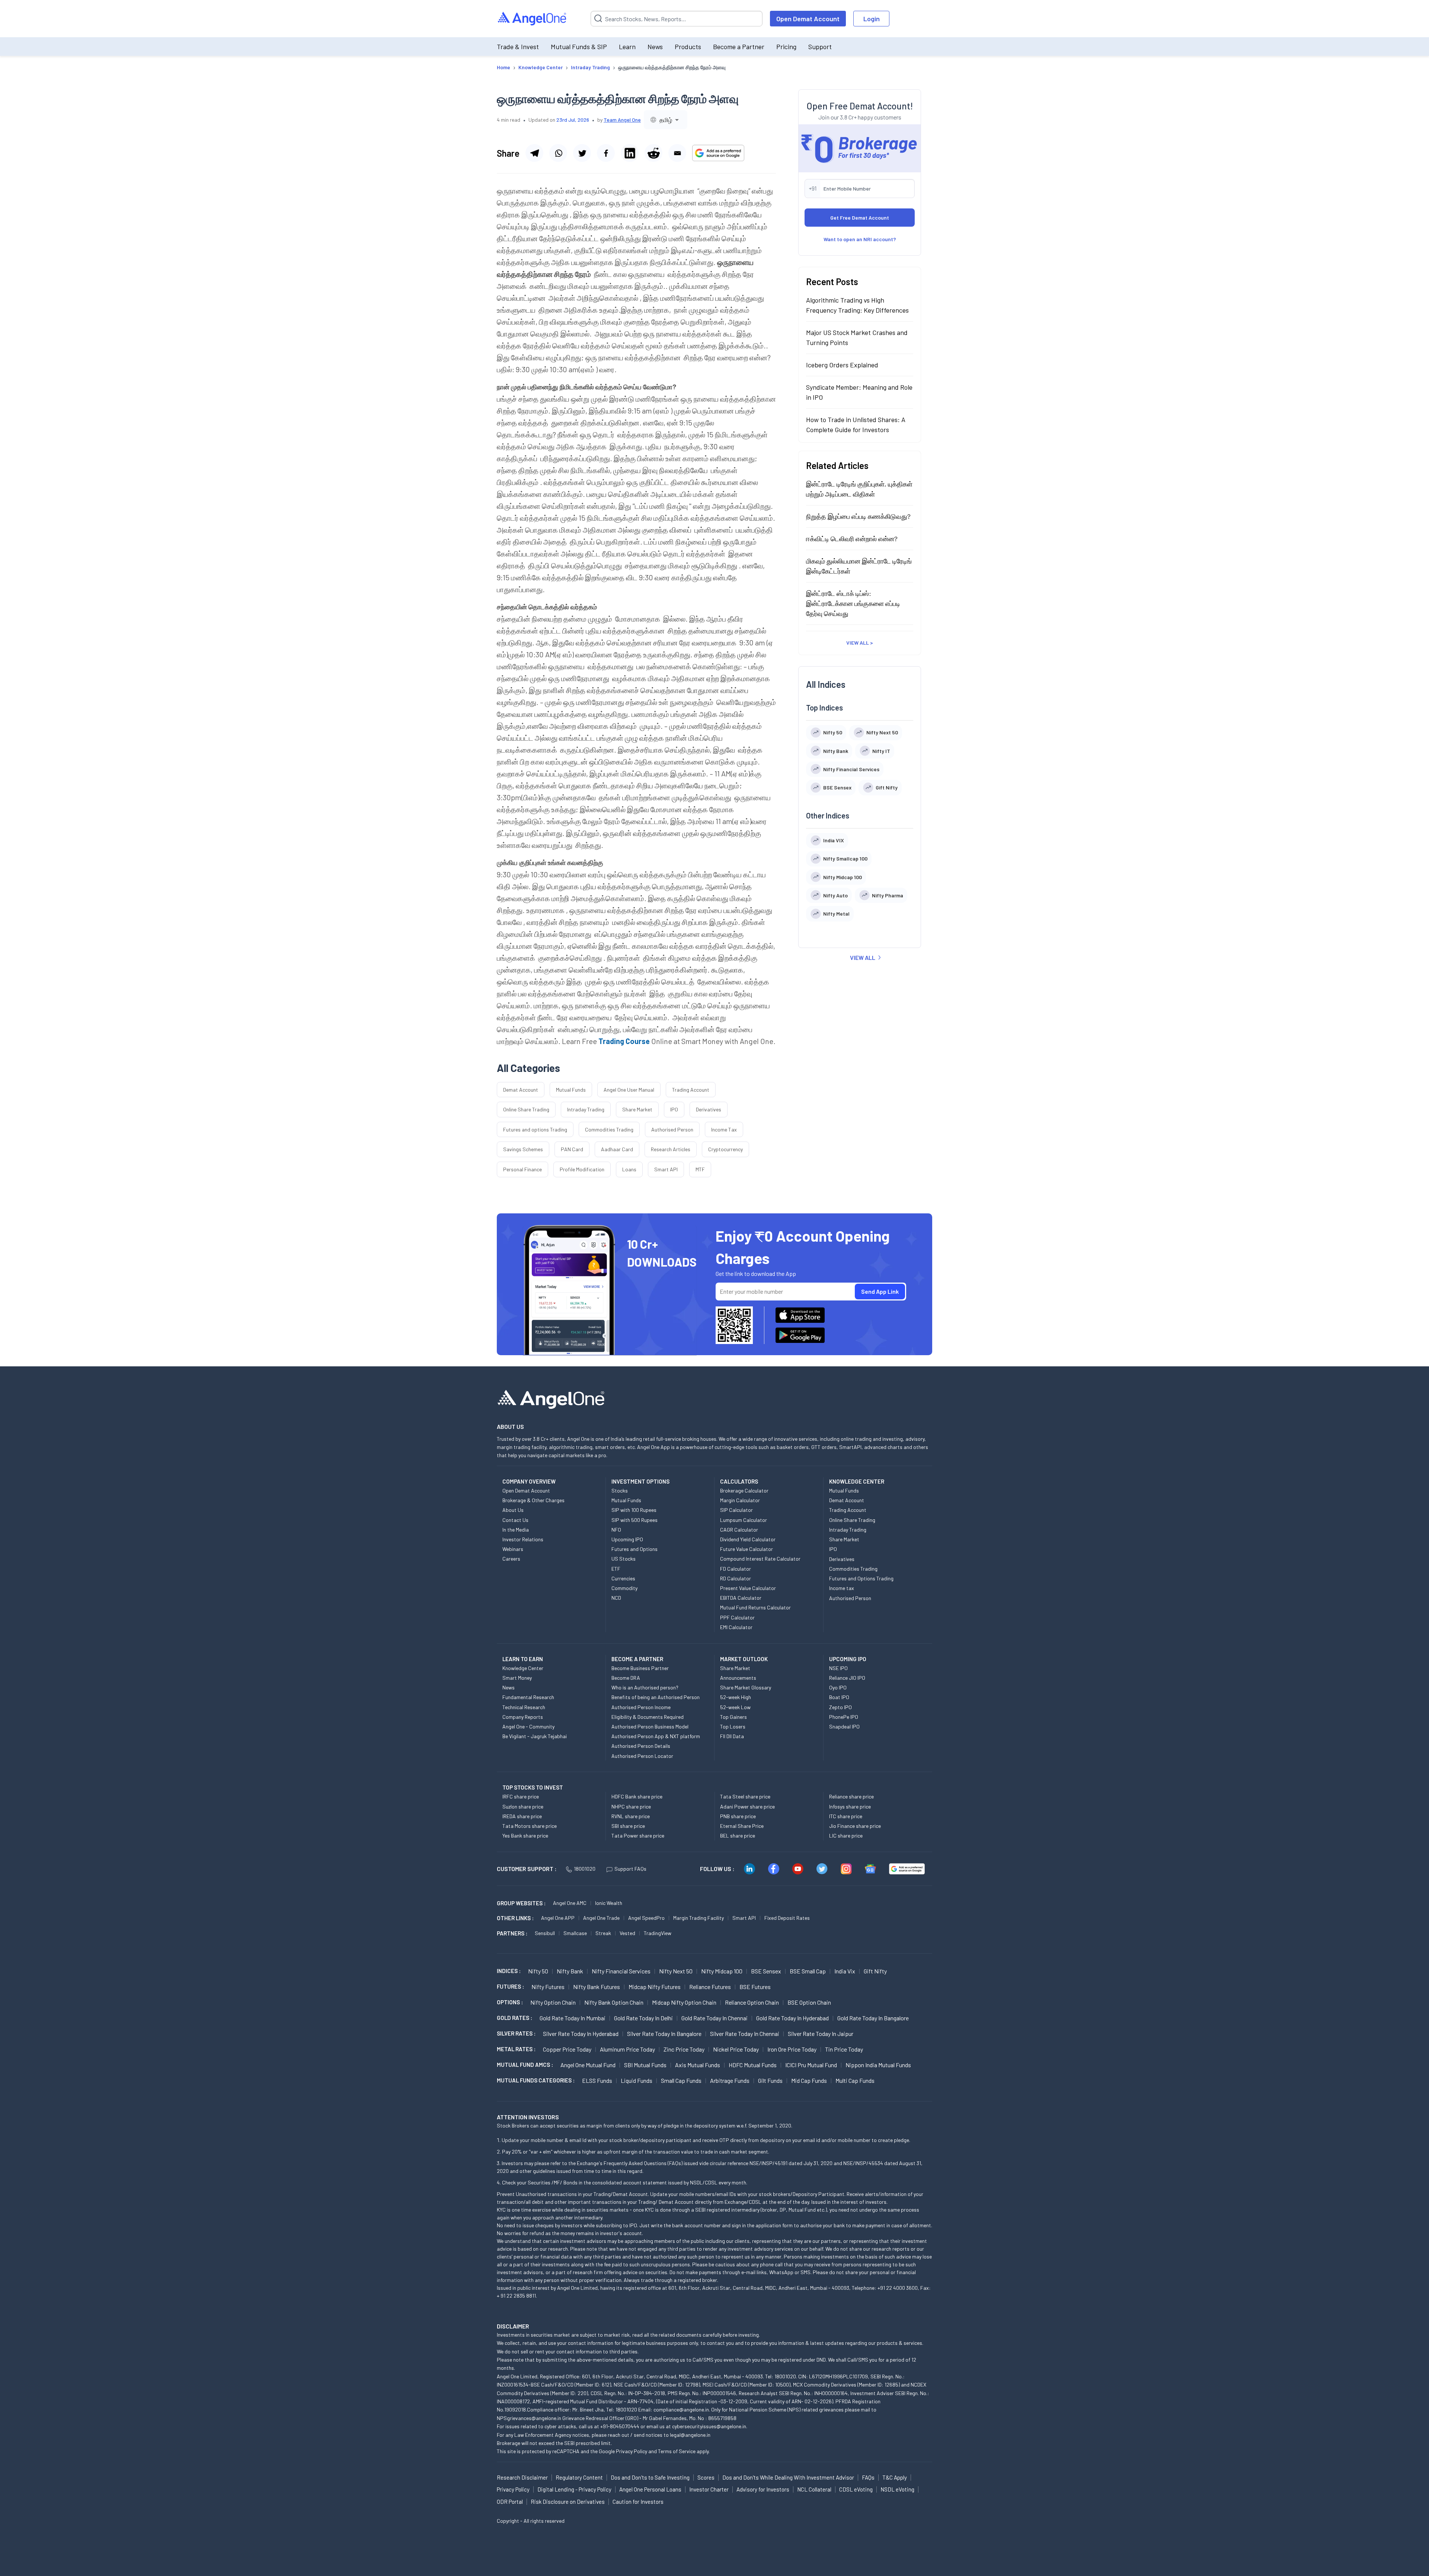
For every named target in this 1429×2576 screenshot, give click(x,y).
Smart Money (517, 1678)
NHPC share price (631, 1806)
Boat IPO (839, 1697)
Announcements (738, 1678)
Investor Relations (523, 1539)
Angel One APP (558, 1918)
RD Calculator (736, 1578)
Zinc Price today (684, 2049)
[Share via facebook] (606, 153)
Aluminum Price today (627, 2049)
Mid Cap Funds (809, 2080)
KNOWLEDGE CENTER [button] (857, 1481)
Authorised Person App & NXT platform (656, 1736)
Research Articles (671, 1149)
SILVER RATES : (516, 2033)
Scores (706, 2477)
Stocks (620, 1490)
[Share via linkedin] (630, 153)
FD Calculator (736, 1569)
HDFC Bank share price (637, 1796)
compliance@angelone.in (681, 2409)
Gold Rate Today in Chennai (714, 2018)
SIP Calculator (736, 1510)
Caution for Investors (638, 2502)
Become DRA (626, 1678)
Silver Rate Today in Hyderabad (581, 2034)
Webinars (513, 1549)
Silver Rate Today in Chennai (745, 2034)
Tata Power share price (638, 1836)
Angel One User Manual (629, 1090)
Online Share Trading (526, 1109)
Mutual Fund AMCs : (525, 2065)
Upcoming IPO (627, 1539)
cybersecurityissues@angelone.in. (710, 2426)
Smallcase (575, 1933)
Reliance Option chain (752, 2002)
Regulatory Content (579, 2477)
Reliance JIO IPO (847, 1678)
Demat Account (521, 1090)
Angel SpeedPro (646, 1918)
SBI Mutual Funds (645, 2065)
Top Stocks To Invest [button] (533, 1787)
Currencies (623, 1578)
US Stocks (624, 1559)
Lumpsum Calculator (744, 1520)
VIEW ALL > (860, 642)
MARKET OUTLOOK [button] (744, 1659)
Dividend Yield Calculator (748, 1539)
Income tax (842, 1588)
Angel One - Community (528, 1726)
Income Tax (724, 1129)
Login (872, 19)
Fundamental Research (528, 1697)
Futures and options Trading (535, 1129)
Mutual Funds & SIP (579, 47)
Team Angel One (622, 120)
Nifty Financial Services (621, 1971)
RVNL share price (631, 1816)
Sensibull (545, 1933)
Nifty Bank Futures (597, 1987)
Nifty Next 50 (676, 1971)
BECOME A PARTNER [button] (637, 1659)
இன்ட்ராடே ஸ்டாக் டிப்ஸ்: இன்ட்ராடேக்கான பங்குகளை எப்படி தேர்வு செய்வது (853, 603)
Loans (629, 1169)
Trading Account (691, 1090)
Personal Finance (522, 1169)
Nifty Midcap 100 (722, 1971)
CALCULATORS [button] (739, 1481)
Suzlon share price (523, 1806)
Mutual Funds (571, 1090)
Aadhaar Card (617, 1149)
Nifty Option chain (553, 2002)
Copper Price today (567, 2049)
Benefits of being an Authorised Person (656, 1697)
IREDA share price (522, 1816)
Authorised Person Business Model (650, 1726)
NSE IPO (838, 1668)
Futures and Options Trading (861, 1578)
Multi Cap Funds (855, 2080)
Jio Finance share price (855, 1826)
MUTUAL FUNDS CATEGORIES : (536, 2080)
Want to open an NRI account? (860, 239)
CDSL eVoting (856, 2489)
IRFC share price (521, 1796)
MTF (700, 1169)
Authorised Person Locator (642, 1756)
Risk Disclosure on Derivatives (568, 2502)
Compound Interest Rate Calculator (760, 1559)
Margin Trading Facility (698, 1918)
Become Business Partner (640, 1668)
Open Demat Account (808, 19)
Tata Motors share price (530, 1826)
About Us (513, 1510)
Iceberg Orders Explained (842, 364)
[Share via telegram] (534, 153)
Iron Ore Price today (792, 2049)
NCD (616, 1598)
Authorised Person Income (641, 1707)
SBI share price (628, 1826)
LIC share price (846, 1836)
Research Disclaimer (522, 2477)
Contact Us (515, 1520)
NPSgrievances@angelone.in (529, 2418)
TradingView (658, 1933)
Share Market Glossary (746, 1687)
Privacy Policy (632, 2451)
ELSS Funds (597, 2080)
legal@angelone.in (690, 2435)
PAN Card (572, 1149)
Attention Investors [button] (528, 2117)
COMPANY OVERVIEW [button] (529, 1481)
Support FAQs (630, 1869)
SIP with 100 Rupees (634, 1510)
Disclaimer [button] (513, 2326)
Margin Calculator (740, 1500)
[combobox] (666, 120)
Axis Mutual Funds (698, 2065)
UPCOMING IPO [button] (848, 1659)
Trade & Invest (518, 47)
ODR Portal (510, 2502)
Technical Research (524, 1707)
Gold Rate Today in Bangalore (873, 2018)
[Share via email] (677, 153)
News (655, 47)
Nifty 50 (538, 1971)
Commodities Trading (609, 1129)
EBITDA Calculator (741, 1598)
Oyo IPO (838, 1687)
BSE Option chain (809, 2002)
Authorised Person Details (641, 1746)
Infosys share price (850, 1806)
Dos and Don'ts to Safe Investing (650, 2477)
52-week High (736, 1697)
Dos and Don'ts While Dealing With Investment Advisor (788, 2477)
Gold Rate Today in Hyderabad (792, 2018)
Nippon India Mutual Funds (878, 2065)
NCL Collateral (814, 2489)
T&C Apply (895, 2477)
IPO (674, 1109)
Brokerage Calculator (744, 1490)
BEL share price (738, 1836)
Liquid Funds (637, 2080)
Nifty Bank (570, 1971)
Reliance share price (851, 1796)
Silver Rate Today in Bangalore (664, 2034)
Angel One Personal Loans (650, 2489)
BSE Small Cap (808, 1971)
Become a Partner (739, 47)
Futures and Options (634, 1549)
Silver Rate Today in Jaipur (821, 2034)
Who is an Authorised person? (645, 1687)
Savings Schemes (523, 1149)
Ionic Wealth (609, 1903)
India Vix (845, 1971)
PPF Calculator (737, 1617)
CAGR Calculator (739, 1530)
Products (688, 47)
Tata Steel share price (745, 1796)
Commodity (624, 1588)
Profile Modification (582, 1169)
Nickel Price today (736, 2049)
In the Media (516, 1530)
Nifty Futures (548, 1987)
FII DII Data (732, 1736)
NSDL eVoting (897, 2489)
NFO (616, 1530)
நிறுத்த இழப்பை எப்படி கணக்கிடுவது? (858, 516)
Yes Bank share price (525, 1836)
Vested (627, 1933)
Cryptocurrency (725, 1149)
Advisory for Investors (763, 2489)
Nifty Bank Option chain (614, 2002)
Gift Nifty (875, 1971)
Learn (627, 47)
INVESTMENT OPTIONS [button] (640, 1481)
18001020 (585, 1869)
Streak (603, 1933)
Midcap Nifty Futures (655, 1987)
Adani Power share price (747, 1806)
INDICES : (509, 1971)
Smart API (666, 1169)
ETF (616, 1569)
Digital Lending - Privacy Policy (574, 2489)
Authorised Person (672, 1129)
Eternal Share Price (742, 1826)
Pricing (786, 47)
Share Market (637, 1109)
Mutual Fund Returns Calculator (755, 1607)
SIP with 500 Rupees (634, 1520)
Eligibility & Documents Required (648, 1717)
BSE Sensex (766, 1971)
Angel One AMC (570, 1903)
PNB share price (738, 1816)
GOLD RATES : (514, 2018)
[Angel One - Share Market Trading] (533, 19)
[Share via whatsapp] (558, 153)
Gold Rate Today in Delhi (643, 2018)
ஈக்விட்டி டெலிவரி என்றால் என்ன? (852, 538)
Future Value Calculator (747, 1549)
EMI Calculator (736, 1627)
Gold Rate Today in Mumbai (573, 2018)
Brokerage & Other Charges (533, 1500)
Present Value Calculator (748, 1588)
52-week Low (735, 1707)
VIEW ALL (863, 957)
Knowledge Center (523, 1668)
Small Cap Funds (681, 2080)
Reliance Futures (710, 1987)
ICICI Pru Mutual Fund (811, 2065)
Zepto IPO (840, 1707)
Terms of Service (677, 2451)
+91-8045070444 (620, 2426)
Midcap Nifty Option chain (684, 2002)
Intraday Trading (586, 1109)
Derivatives (709, 1109)
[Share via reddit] (653, 153)
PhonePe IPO (844, 1717)
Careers (511, 1559)
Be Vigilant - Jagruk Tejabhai (535, 1736)
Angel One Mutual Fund (588, 2065)
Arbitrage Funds (730, 2080)
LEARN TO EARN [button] (523, 1659)
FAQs (868, 2477)
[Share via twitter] (582, 153)
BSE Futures (755, 1987)
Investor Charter (709, 2489)
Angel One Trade (601, 1918)
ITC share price (846, 1816)
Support (820, 47)
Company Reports (523, 1717)
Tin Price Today (844, 2049)
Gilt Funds (770, 2080)
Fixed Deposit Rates (787, 1918)
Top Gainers (733, 1717)
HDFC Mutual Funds (753, 2065)
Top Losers (733, 1726)
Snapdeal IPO (844, 1726)
